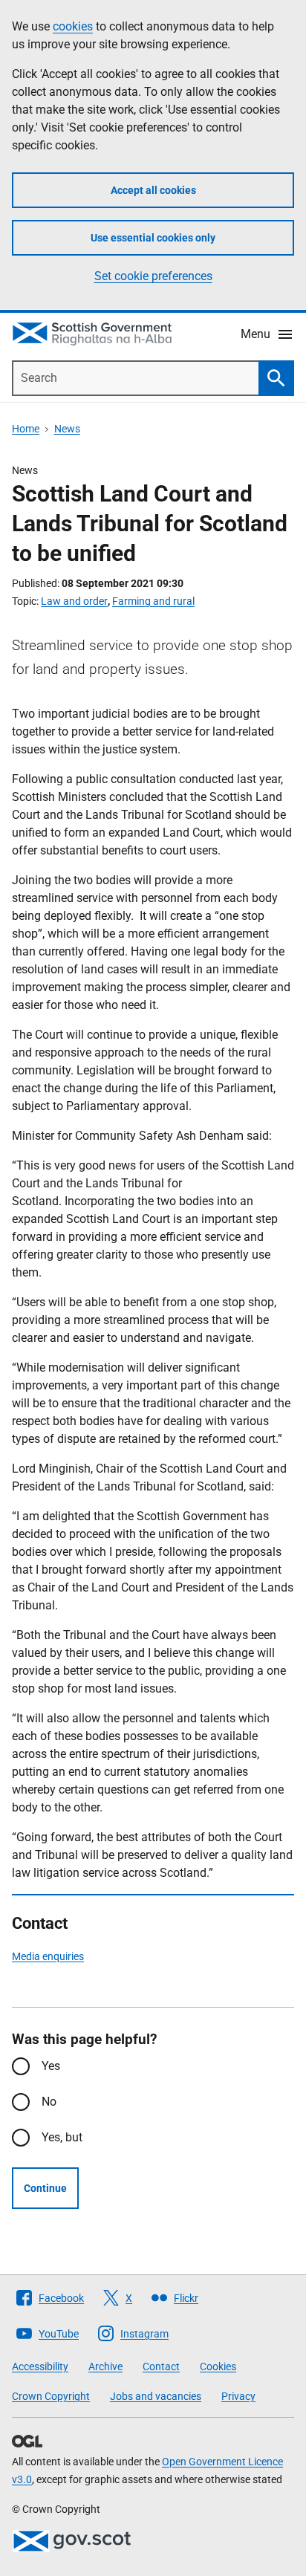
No (49, 2102)
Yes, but (62, 2137)
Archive (105, 2366)
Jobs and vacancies (156, 2396)
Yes (51, 2066)
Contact (161, 2366)
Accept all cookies (153, 190)
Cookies (218, 2366)
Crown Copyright (51, 2396)
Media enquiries (48, 1956)
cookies (73, 26)
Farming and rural (153, 601)
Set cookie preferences (153, 276)
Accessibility (40, 2366)
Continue (45, 2188)
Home (26, 429)
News (67, 429)
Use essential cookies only (153, 238)
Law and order (74, 601)
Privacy (238, 2396)
